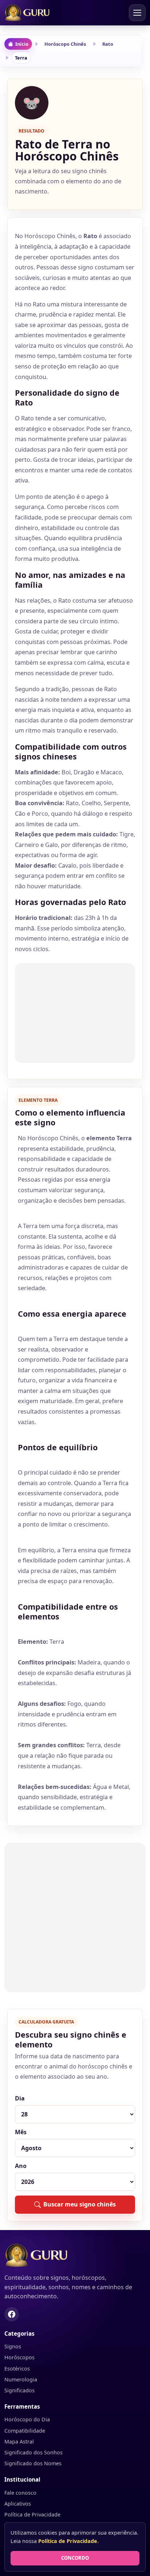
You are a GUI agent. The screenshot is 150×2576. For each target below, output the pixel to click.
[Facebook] (12, 2314)
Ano (21, 2166)
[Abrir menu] (137, 13)
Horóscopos (19, 2357)
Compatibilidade (25, 2431)
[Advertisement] (75, 1013)
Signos (13, 2346)
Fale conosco (20, 2493)
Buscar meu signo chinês (80, 2204)
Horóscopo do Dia (27, 2419)
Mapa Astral (19, 2442)
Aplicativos (18, 2504)
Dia (20, 2098)
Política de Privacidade (32, 2514)
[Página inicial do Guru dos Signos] (75, 2255)
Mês (21, 2132)
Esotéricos (17, 2369)
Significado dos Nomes (33, 2463)
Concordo (75, 2558)
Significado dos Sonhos (33, 2452)
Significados (19, 2390)
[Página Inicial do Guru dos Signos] (32, 13)
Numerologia (21, 2379)
